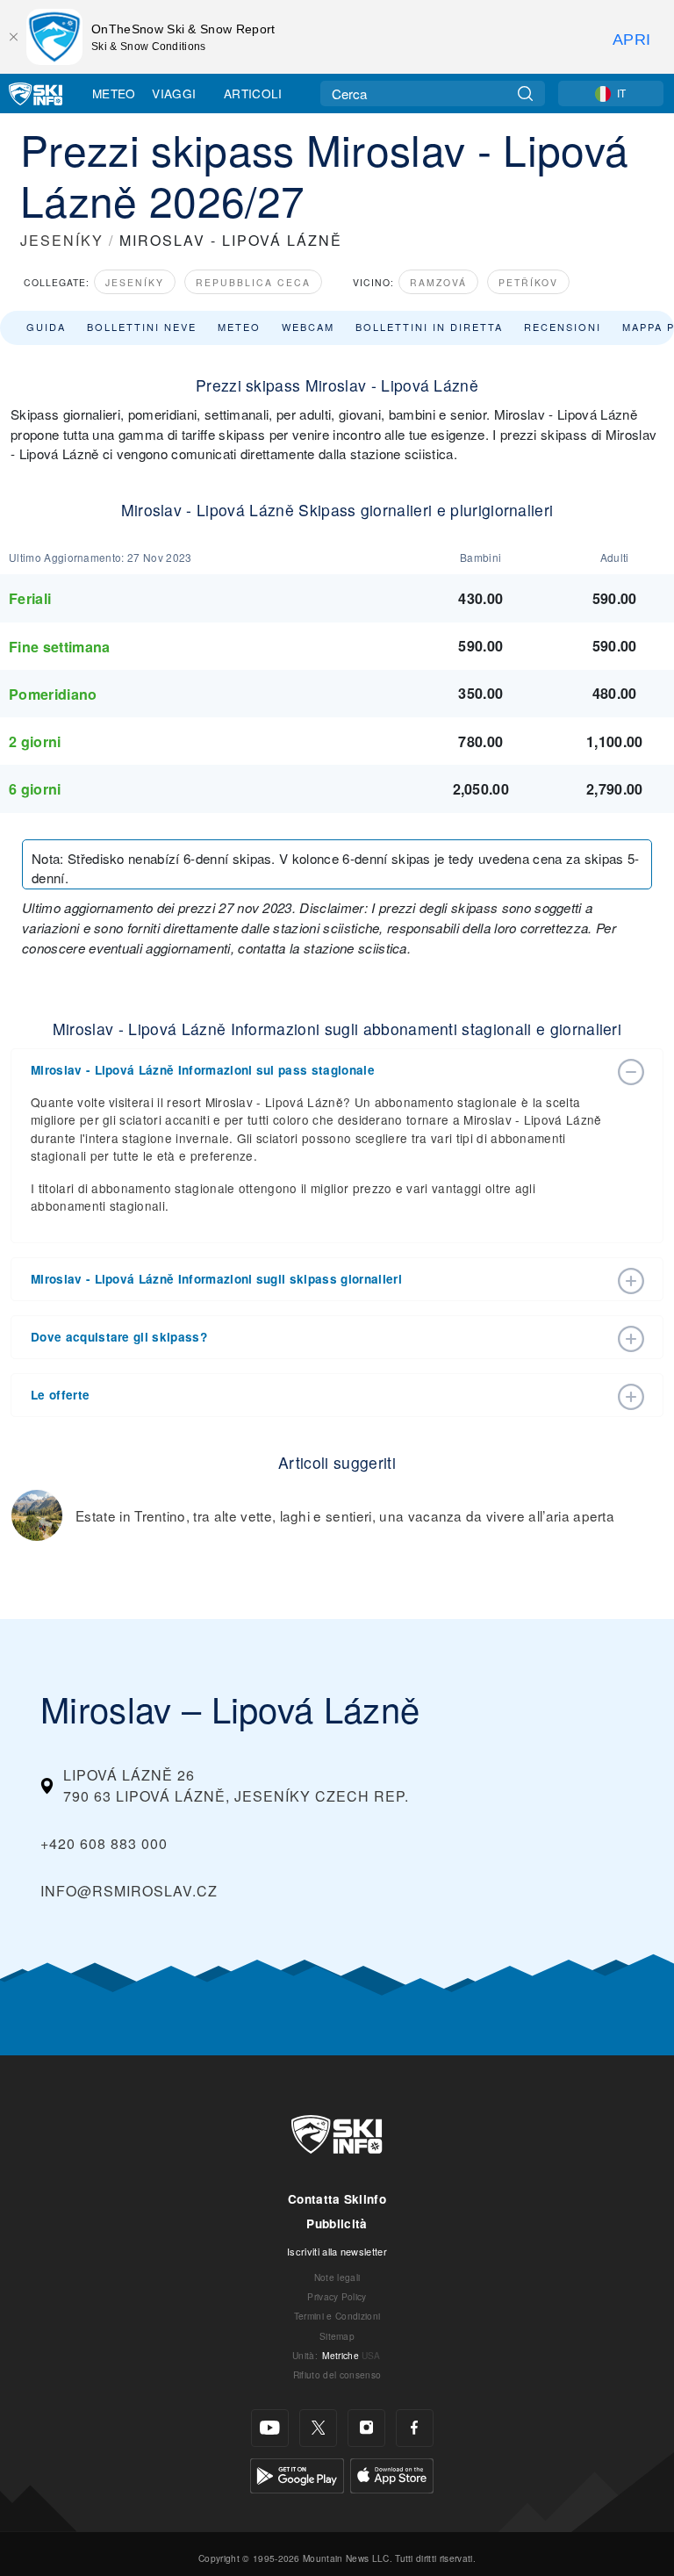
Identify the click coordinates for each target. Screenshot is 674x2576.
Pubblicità (337, 2223)
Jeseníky (135, 282)
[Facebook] (415, 2428)
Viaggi (174, 93)
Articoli (253, 93)
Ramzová (438, 282)
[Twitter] (318, 2428)
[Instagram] (366, 2428)
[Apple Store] (392, 2474)
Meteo (114, 93)
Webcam (308, 327)
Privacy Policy (337, 2296)
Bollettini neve (142, 327)
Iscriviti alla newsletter (337, 2251)
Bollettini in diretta (429, 327)
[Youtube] (270, 2428)
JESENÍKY (62, 240)
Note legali (337, 2277)
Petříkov (528, 282)
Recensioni (563, 327)
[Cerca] (525, 94)
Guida (46, 327)
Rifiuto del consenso (337, 2375)
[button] (319, 1070)
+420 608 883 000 (104, 1843)
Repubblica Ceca (253, 282)
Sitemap (337, 2336)
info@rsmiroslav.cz (129, 1891)
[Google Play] (297, 2474)
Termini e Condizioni (337, 2316)
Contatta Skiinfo (337, 2199)
